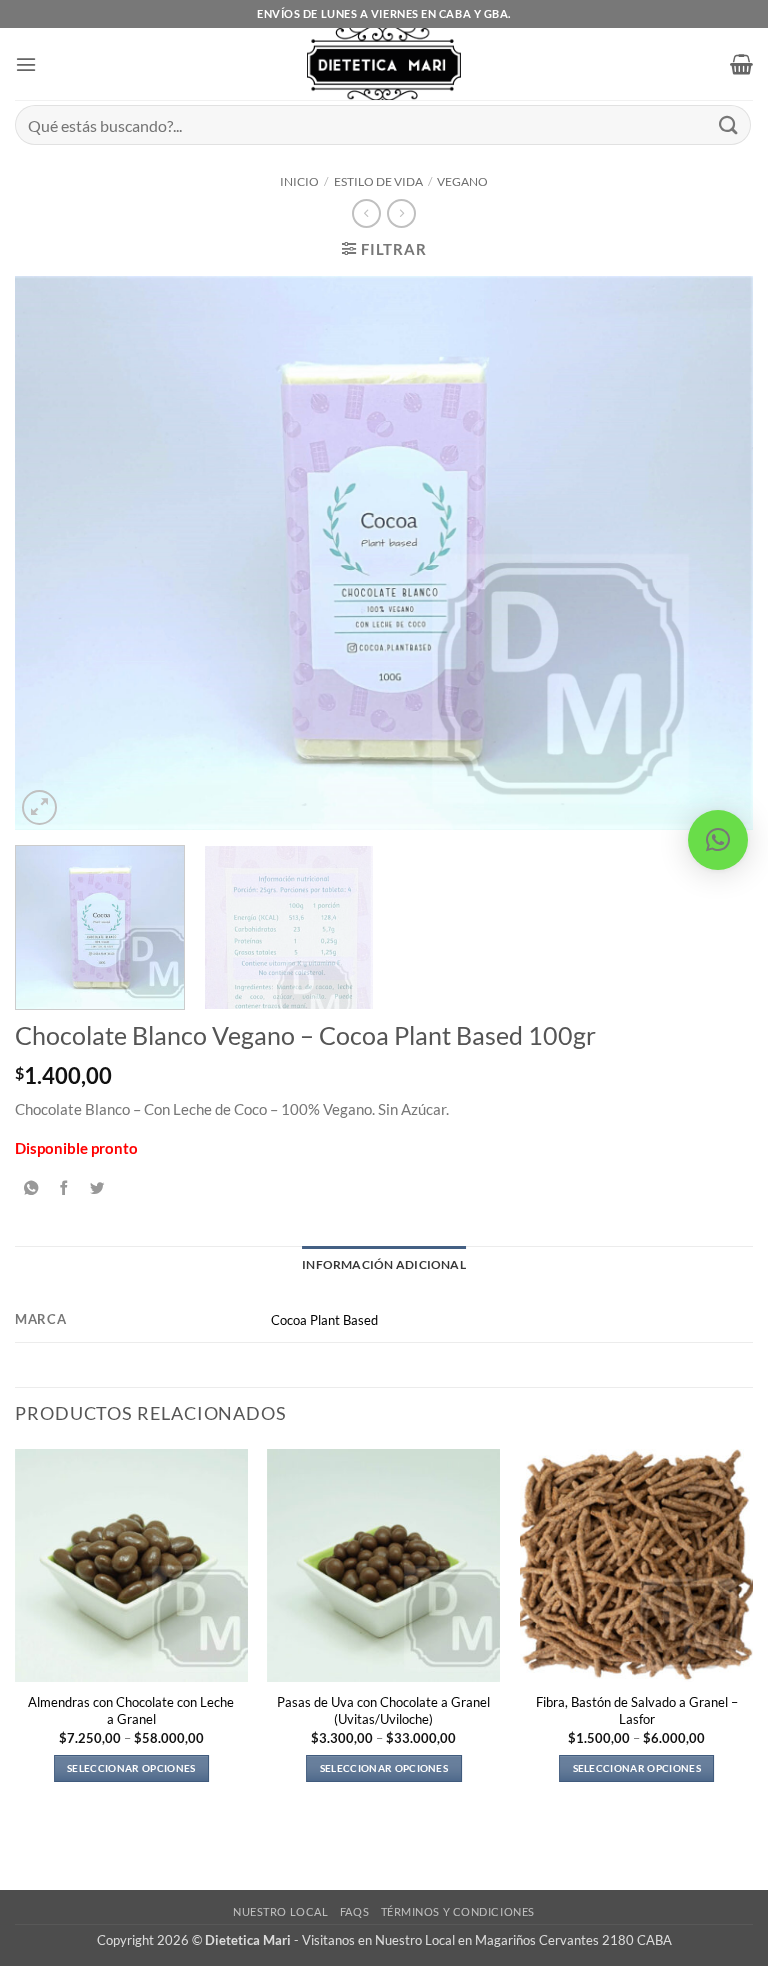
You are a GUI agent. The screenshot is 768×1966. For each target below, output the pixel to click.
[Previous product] (401, 213)
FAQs (354, 1911)
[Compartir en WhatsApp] (31, 1188)
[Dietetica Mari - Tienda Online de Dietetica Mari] (384, 64)
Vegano (462, 181)
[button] (26, 64)
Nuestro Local (280, 1911)
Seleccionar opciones (131, 1768)
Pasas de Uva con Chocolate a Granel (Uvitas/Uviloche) (383, 1710)
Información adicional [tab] (384, 1264)
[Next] (713, 553)
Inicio (299, 181)
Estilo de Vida (378, 181)
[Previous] (55, 553)
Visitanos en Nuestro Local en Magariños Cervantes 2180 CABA (487, 1940)
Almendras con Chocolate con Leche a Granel (131, 1710)
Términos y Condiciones (458, 1911)
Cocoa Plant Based (324, 1320)
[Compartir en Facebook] (64, 1188)
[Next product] (366, 213)
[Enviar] (729, 124)
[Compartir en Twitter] (97, 1188)
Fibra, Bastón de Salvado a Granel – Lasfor (637, 1710)
